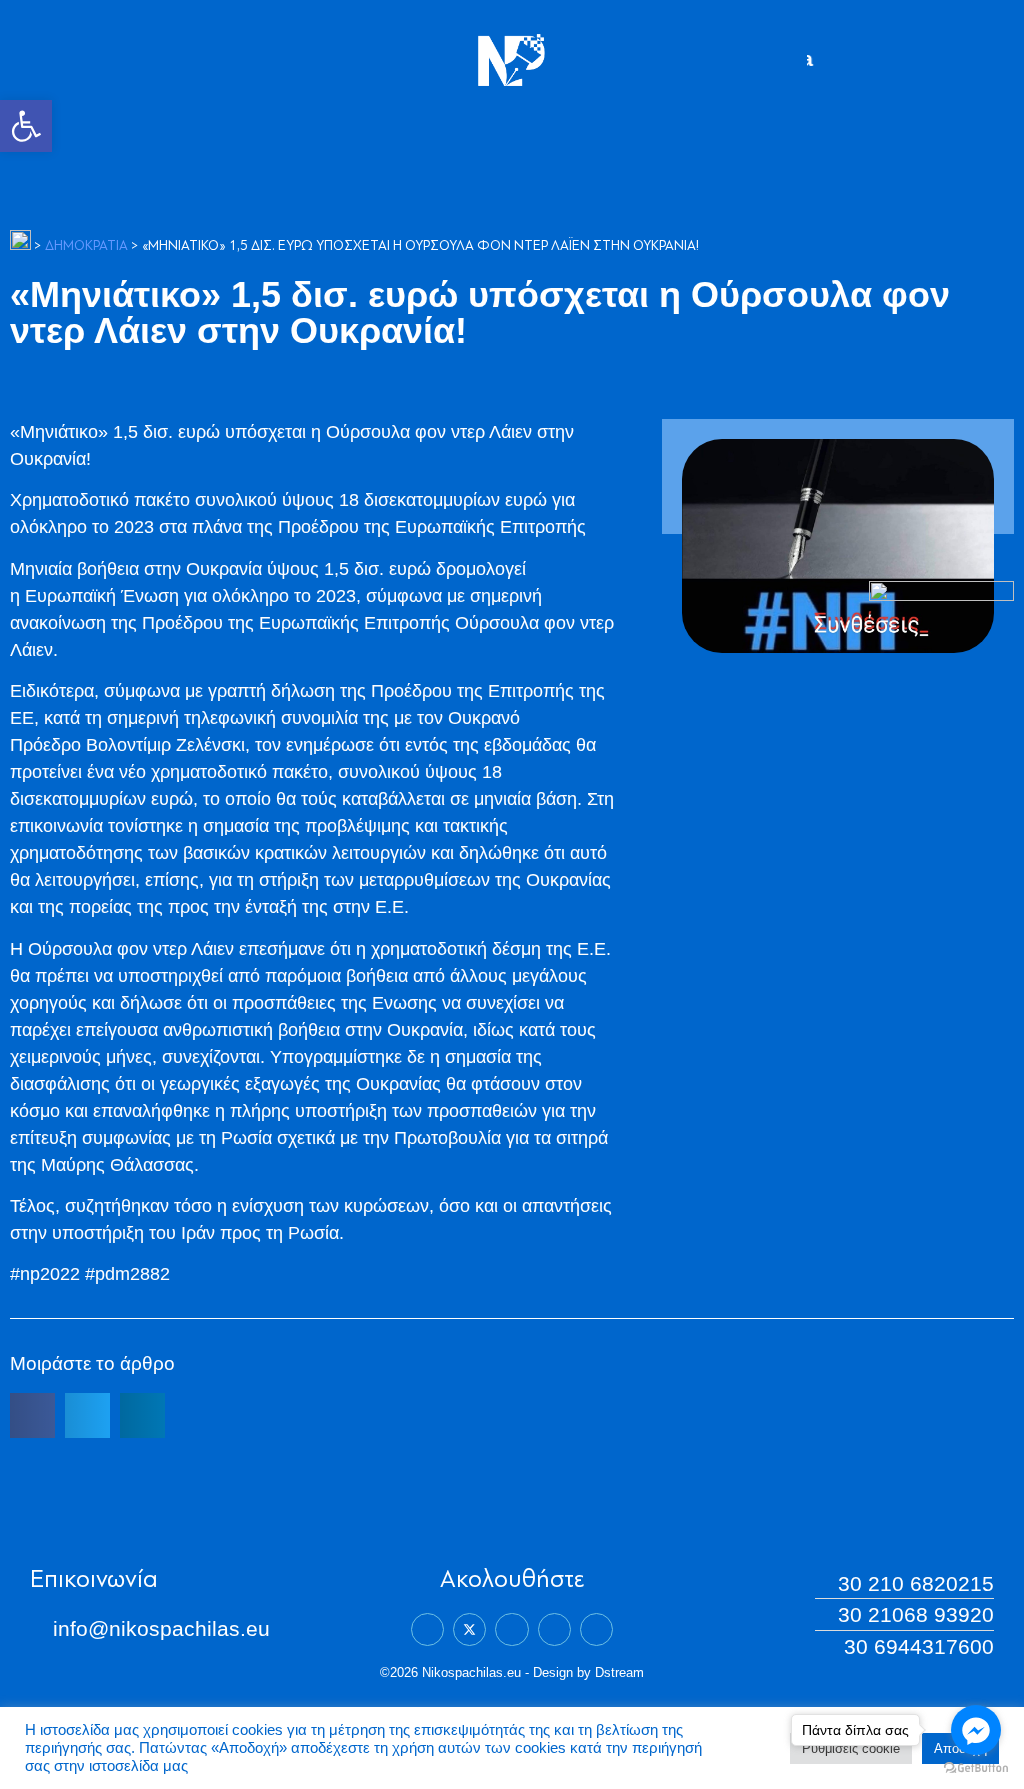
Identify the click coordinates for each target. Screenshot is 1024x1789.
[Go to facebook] (976, 1730)
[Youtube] (596, 1629)
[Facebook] (427, 1629)
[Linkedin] (511, 1629)
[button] (26, 126)
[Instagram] (554, 1629)
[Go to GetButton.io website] (976, 1768)
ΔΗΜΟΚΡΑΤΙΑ (86, 246)
